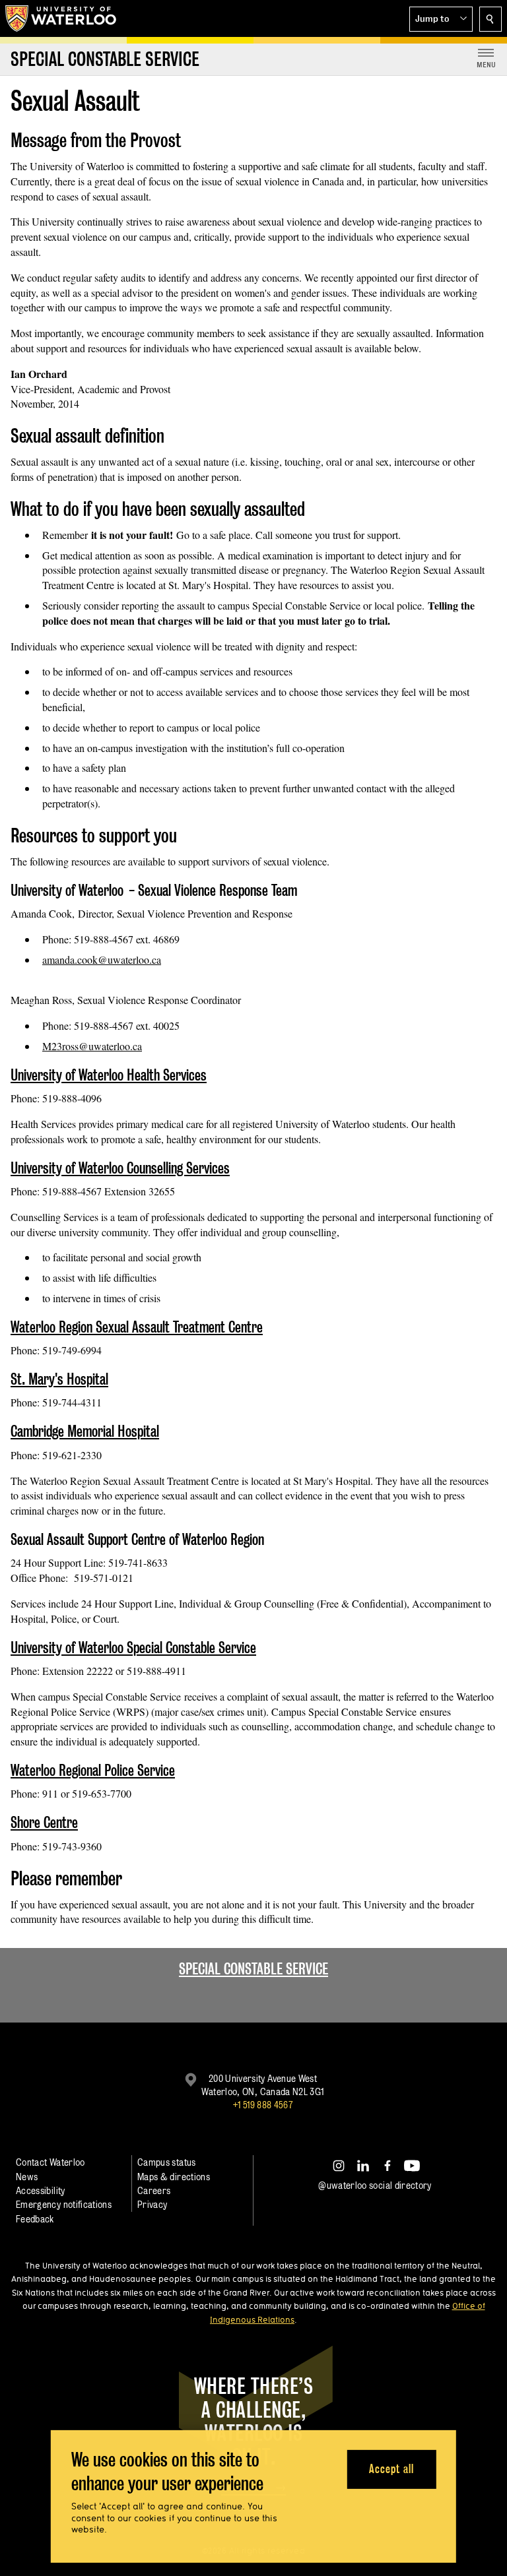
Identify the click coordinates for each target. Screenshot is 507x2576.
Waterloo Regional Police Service (93, 1770)
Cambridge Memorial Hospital (85, 1431)
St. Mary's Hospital (59, 1379)
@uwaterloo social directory (375, 2185)
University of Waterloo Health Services (109, 1075)
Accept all (391, 2469)
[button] (441, 19)
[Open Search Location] (490, 19)
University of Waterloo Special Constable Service (133, 1648)
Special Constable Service (253, 1969)
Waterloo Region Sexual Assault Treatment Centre (137, 1327)
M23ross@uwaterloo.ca (92, 1046)
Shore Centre (44, 1822)
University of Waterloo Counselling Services (120, 1168)
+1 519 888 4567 (263, 2105)
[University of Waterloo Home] (61, 18)
